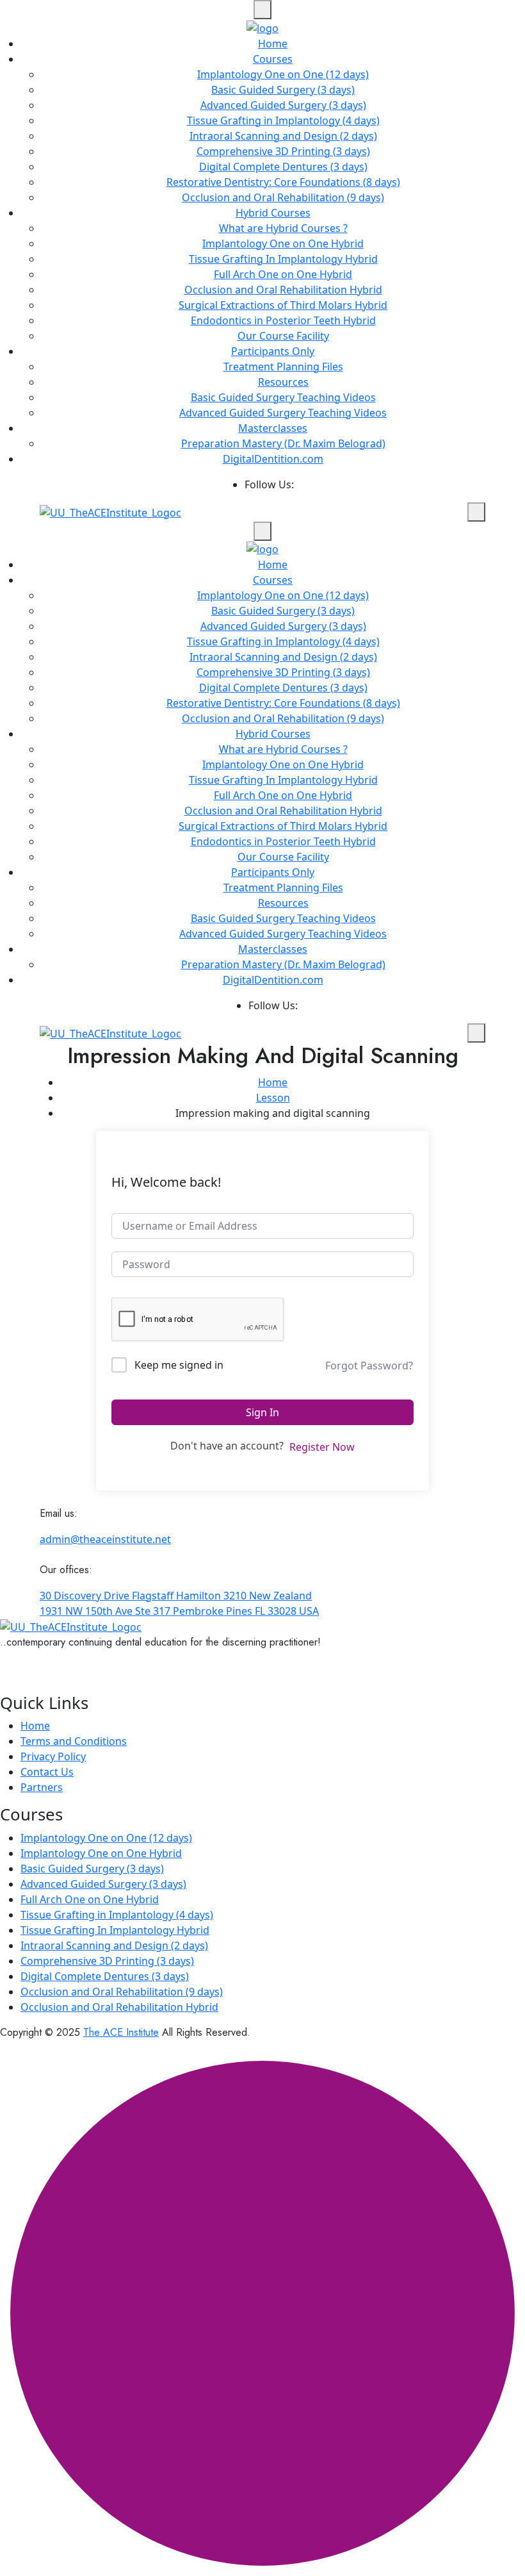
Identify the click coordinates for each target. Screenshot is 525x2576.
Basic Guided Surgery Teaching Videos (283, 397)
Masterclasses (273, 428)
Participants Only (273, 351)
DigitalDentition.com (273, 459)
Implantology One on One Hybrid (283, 244)
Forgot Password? (369, 1366)
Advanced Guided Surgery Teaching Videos (283, 413)
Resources (283, 382)
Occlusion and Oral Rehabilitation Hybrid (283, 290)
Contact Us (47, 1772)
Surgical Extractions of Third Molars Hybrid (283, 305)
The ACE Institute (121, 2032)
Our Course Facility (283, 336)
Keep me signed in (179, 1365)
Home (273, 44)
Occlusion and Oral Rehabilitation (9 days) (283, 197)
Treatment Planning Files (283, 367)
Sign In (262, 1412)
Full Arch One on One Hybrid (283, 274)
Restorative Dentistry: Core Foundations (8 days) (283, 182)
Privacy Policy (53, 1756)
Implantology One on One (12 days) (283, 74)
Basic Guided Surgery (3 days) (283, 90)
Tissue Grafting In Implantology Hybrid (283, 259)
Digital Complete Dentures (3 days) (283, 167)
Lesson (273, 1098)
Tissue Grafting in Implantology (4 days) (283, 120)
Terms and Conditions (74, 1741)
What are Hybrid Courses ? (283, 228)
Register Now (322, 1447)
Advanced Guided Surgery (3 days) (283, 105)
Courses (273, 59)
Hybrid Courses (273, 213)
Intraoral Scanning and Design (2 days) (283, 136)
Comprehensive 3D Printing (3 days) (283, 151)
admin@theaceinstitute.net (105, 1539)
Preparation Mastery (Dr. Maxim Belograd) (283, 443)
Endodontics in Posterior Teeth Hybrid (283, 320)
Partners (42, 1787)
